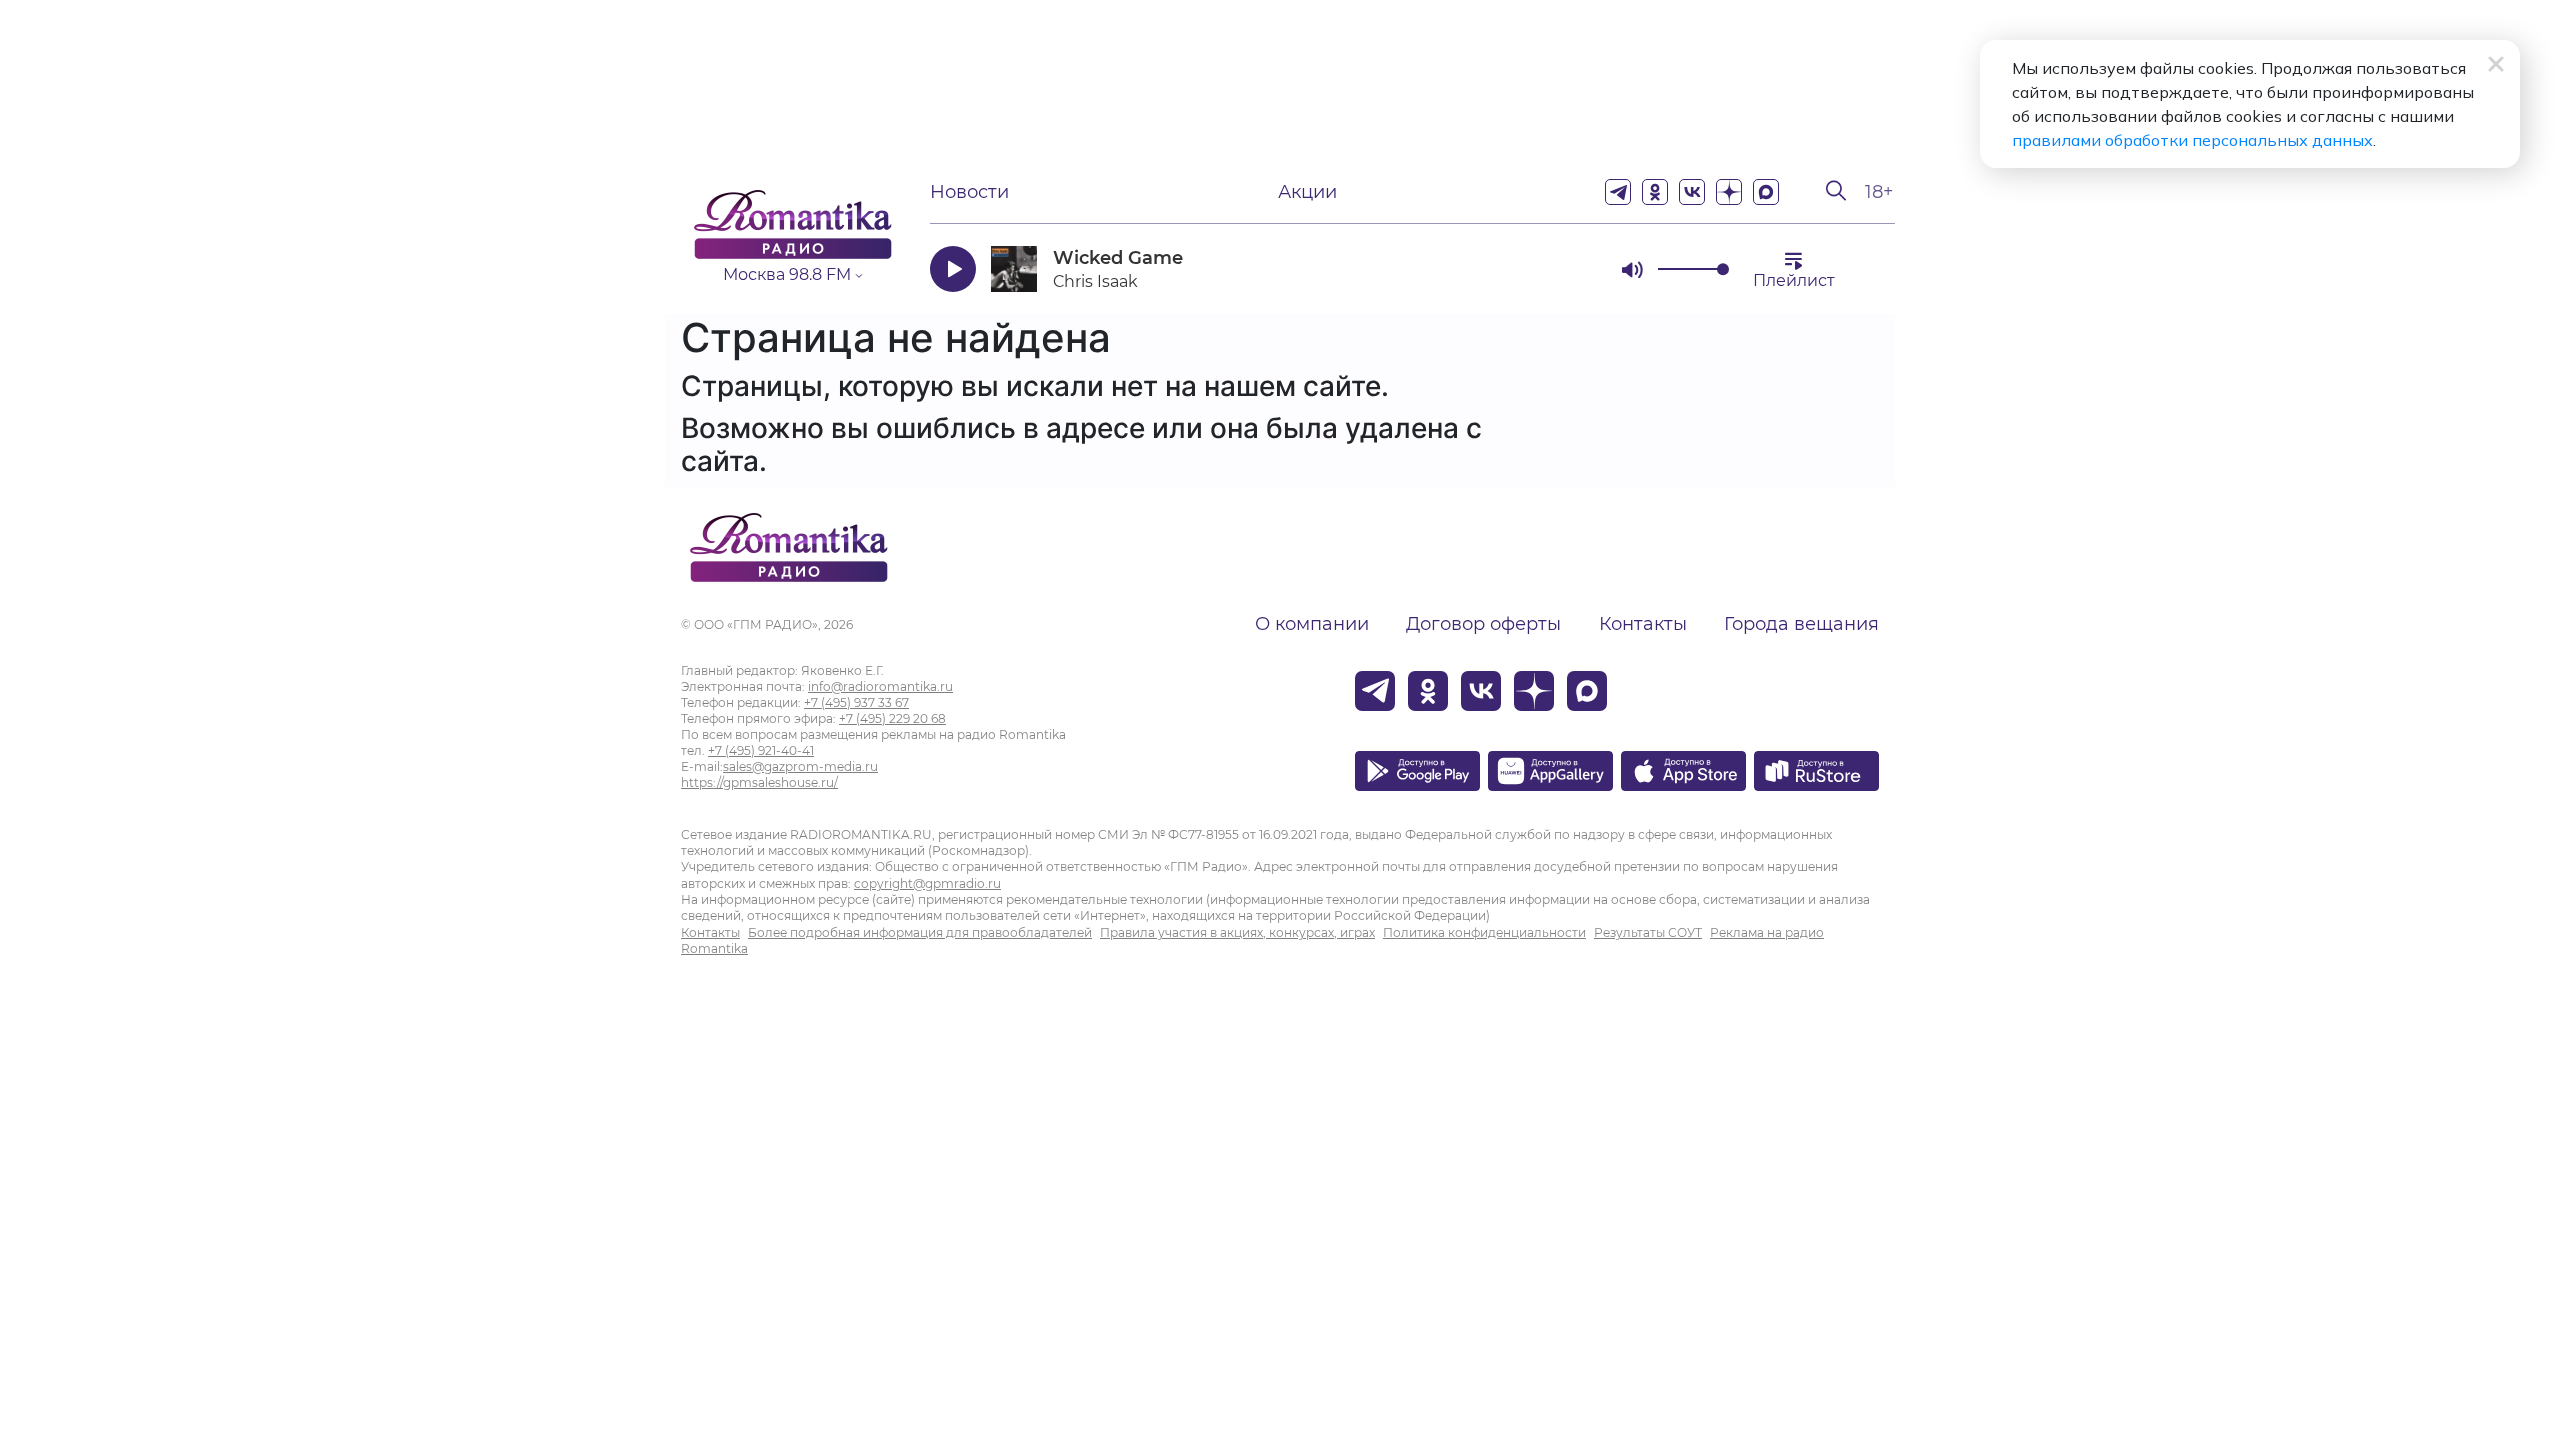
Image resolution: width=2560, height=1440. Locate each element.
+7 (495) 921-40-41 (761, 750)
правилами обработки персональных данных (2192, 140)
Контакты (1643, 624)
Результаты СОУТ (1648, 932)
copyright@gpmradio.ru (927, 883)
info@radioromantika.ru (880, 686)
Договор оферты (1483, 624)
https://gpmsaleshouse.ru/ (759, 782)
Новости (969, 192)
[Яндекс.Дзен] (1729, 192)
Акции (1307, 192)
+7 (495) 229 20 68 (892, 718)
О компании (1312, 624)
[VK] (1692, 192)
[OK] (1655, 192)
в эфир (1535, 268)
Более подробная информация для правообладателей (920, 932)
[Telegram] (1618, 192)
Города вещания (1801, 624)
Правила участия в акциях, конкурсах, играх (1237, 932)
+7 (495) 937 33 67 (856, 702)
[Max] (1766, 192)
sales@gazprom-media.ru (800, 766)
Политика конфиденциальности (1484, 932)
